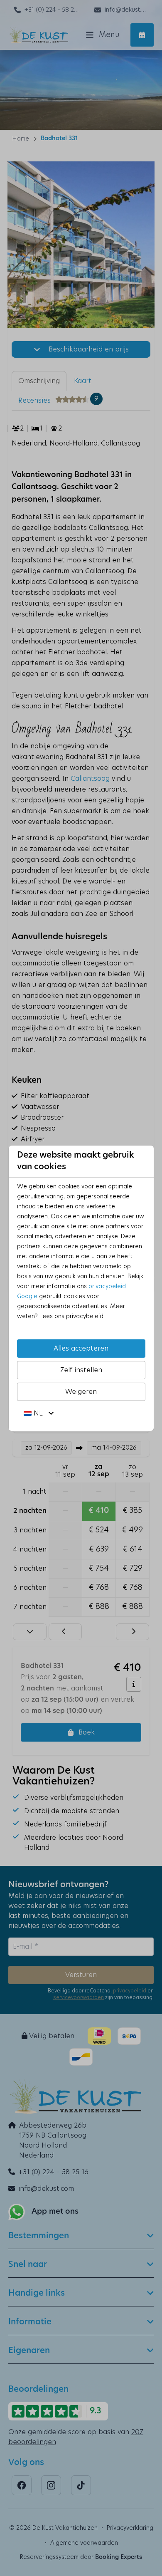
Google (27, 1297)
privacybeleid (107, 1287)
